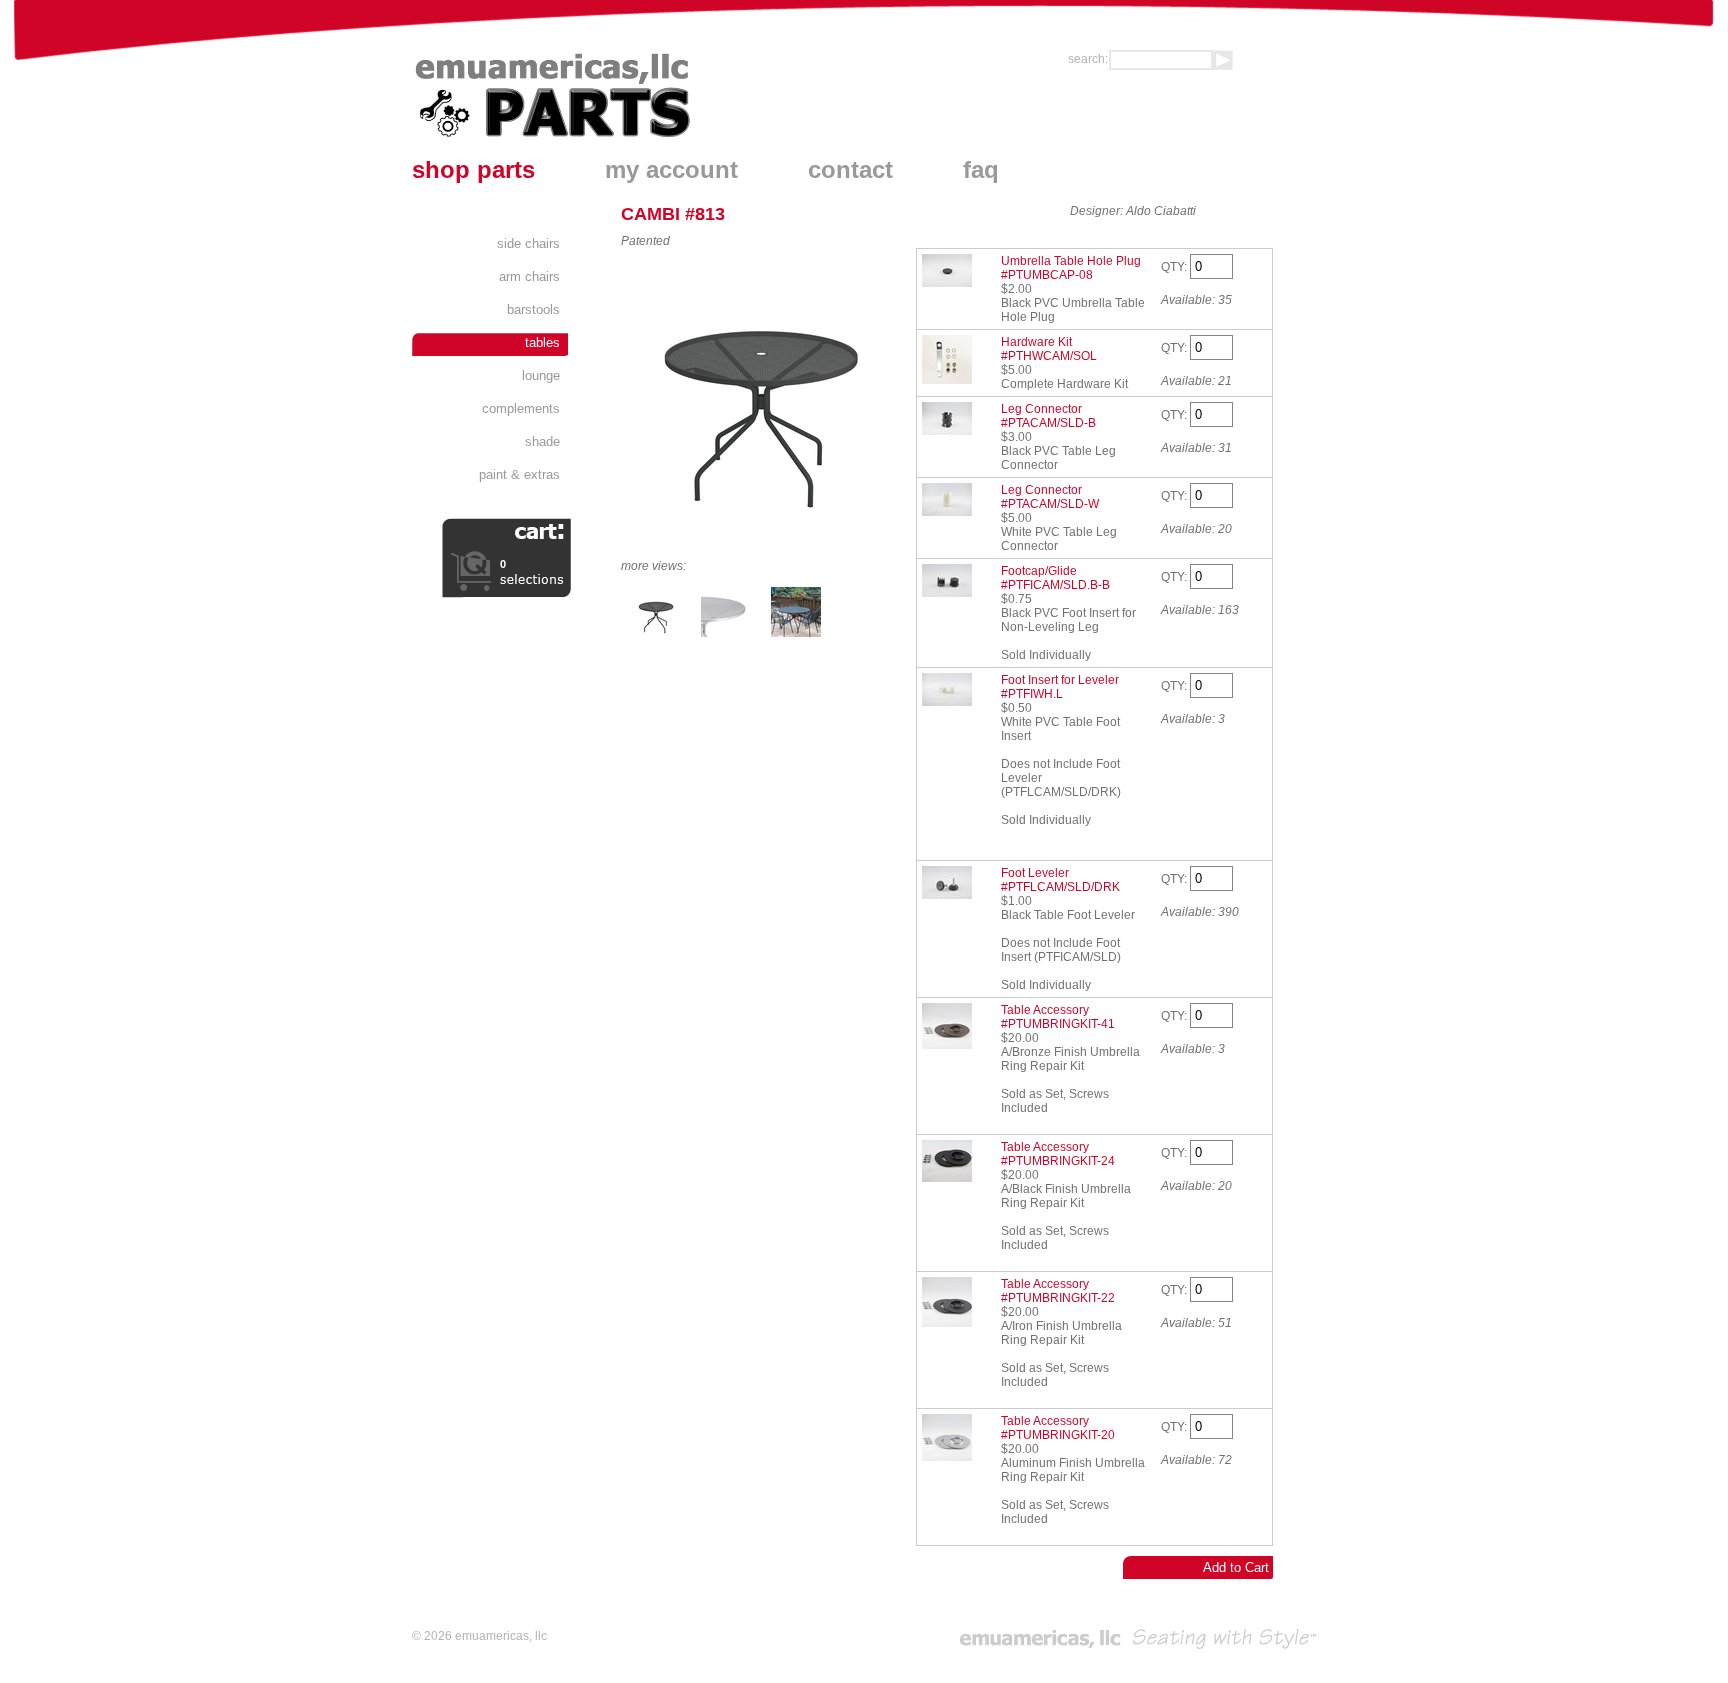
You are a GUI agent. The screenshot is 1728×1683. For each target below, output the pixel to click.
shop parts (473, 169)
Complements (521, 408)
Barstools (533, 309)
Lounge (541, 375)
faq (981, 169)
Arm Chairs (529, 276)
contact (850, 169)
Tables (542, 342)
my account (671, 169)
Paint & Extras (519, 474)
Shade (542, 441)
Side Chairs (528, 243)
